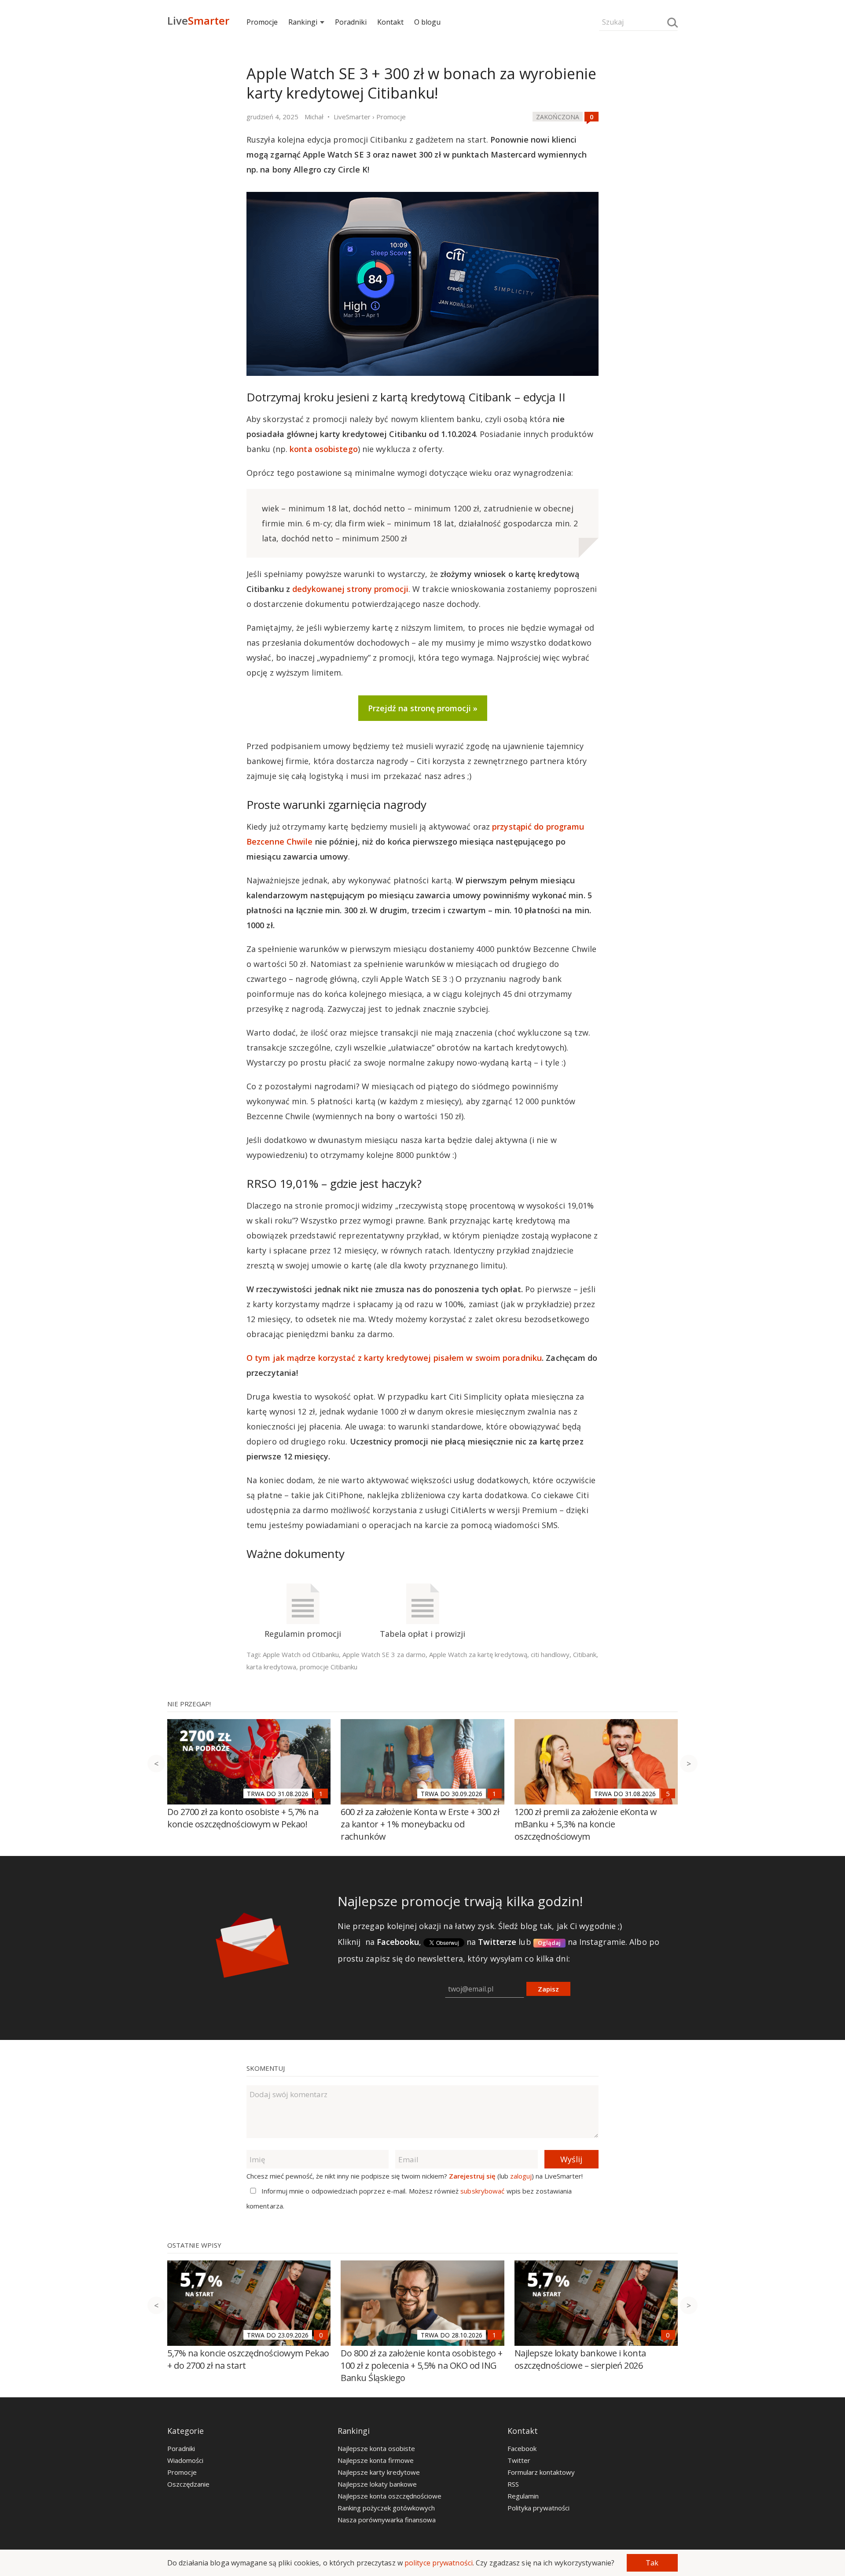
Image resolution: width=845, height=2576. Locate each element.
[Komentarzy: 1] (321, 1793)
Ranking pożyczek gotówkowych (386, 2508)
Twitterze (497, 1942)
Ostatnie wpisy (194, 2245)
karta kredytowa (271, 1667)
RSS (513, 2484)
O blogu (427, 22)
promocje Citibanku (329, 1667)
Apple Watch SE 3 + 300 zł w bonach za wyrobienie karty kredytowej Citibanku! (421, 83)
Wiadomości (185, 2460)
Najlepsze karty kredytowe (379, 2472)
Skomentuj (266, 2068)
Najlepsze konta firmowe (376, 2460)
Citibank (585, 1654)
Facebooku (398, 1942)
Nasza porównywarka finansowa (387, 2520)
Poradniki (351, 22)
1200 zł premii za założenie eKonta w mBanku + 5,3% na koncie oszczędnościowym (586, 1824)
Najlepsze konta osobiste (376, 2448)
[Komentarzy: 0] (591, 117)
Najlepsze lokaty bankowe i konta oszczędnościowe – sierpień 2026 (580, 2359)
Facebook (522, 2448)
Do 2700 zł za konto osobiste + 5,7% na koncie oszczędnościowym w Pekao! (243, 1818)
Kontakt (390, 22)
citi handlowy (550, 1654)
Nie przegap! (189, 1704)
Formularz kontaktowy (541, 2472)
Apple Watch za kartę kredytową (478, 1654)
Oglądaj (549, 1943)
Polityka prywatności (538, 2508)
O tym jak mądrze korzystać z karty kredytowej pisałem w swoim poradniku (394, 1358)
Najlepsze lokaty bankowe (377, 2484)
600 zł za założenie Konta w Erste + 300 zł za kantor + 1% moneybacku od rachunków (420, 1824)
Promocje (262, 22)
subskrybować (482, 2191)
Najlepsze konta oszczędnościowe (389, 2496)
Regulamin (523, 2496)
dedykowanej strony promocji (350, 589)
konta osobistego (324, 449)
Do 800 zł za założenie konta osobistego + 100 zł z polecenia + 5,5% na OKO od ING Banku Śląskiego (422, 2365)
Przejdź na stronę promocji (419, 708)
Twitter (519, 2460)
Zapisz (548, 1989)
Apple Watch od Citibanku (301, 1654)
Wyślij (571, 2159)
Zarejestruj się (472, 2176)
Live (198, 20)
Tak (652, 2563)
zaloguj (521, 2176)
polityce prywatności (439, 2563)
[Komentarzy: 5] (668, 1793)
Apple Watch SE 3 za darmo (384, 1654)
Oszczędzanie (188, 2484)
